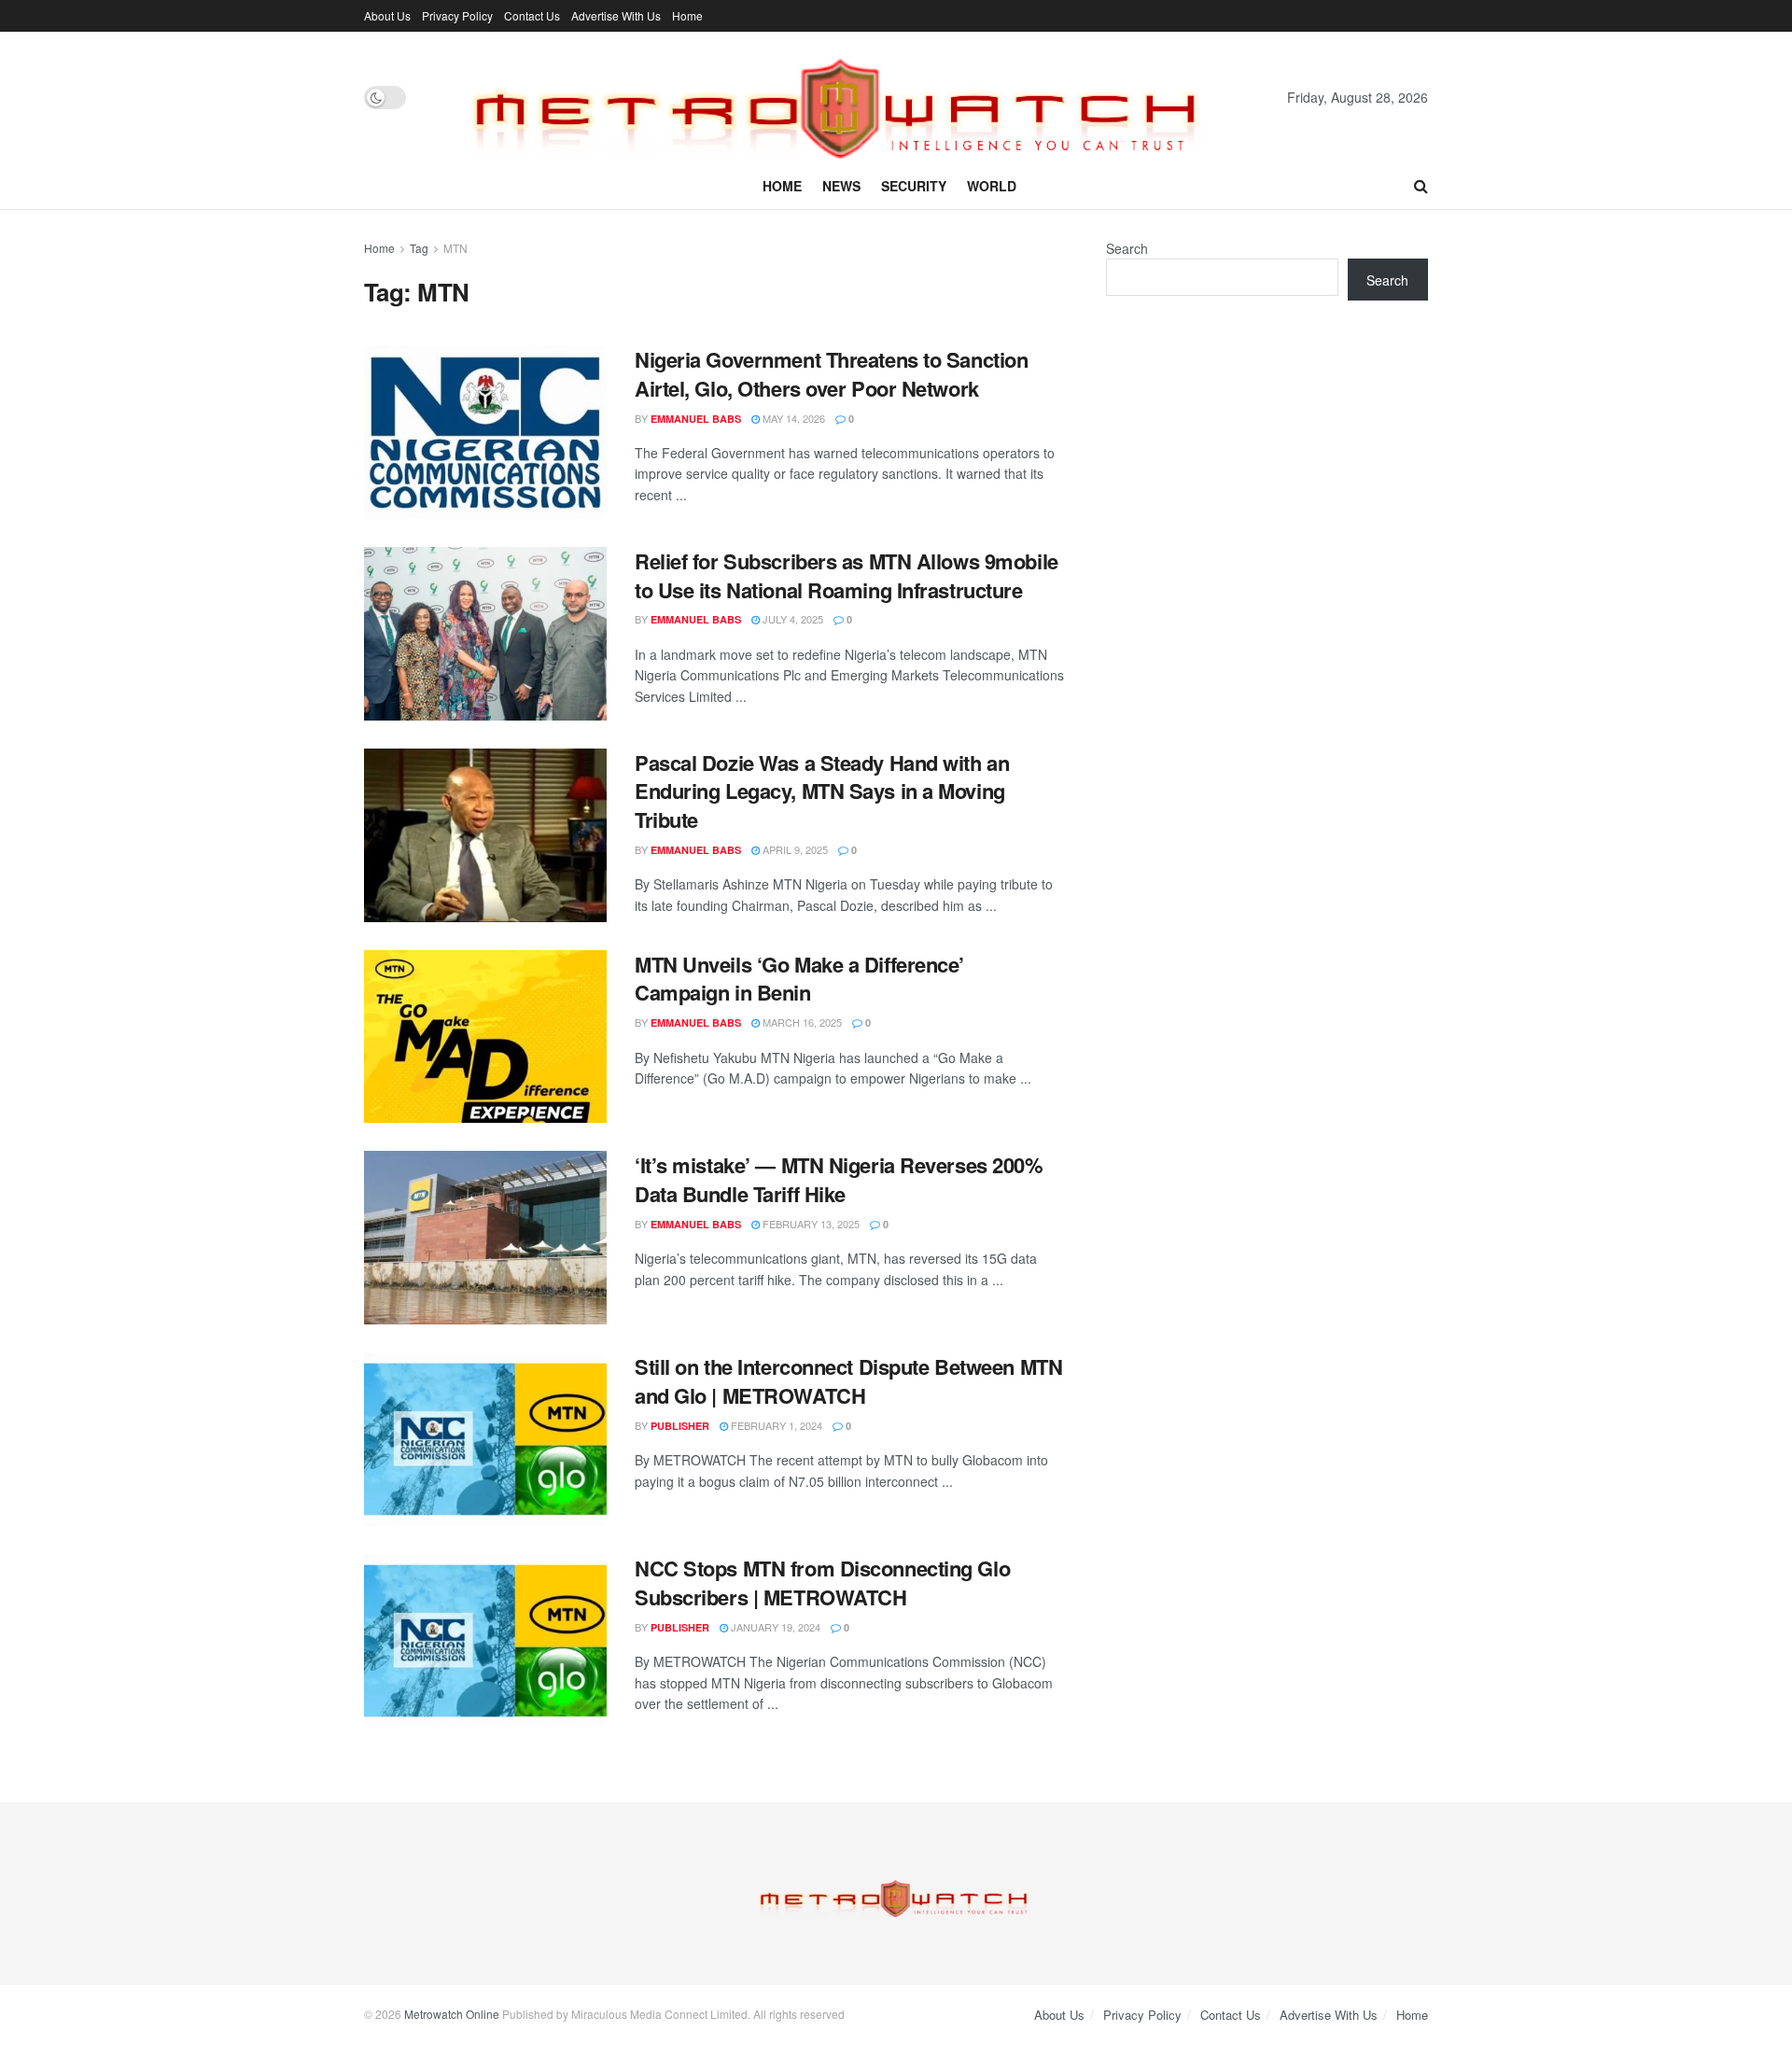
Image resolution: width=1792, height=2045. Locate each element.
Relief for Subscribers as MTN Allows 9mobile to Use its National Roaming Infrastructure (847, 575)
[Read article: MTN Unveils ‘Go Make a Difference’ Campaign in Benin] (485, 1037)
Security (914, 186)
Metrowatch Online (452, 2014)
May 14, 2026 (792, 418)
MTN (455, 248)
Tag (419, 248)
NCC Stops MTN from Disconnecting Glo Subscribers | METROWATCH (822, 1583)
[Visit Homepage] (847, 97)
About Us (387, 15)
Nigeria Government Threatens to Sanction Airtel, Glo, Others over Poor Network (831, 374)
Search (1127, 248)
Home (687, 15)
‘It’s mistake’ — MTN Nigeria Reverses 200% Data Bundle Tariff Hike (839, 1179)
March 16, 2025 (801, 1022)
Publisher (680, 1426)
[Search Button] (1421, 186)
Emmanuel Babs (696, 419)
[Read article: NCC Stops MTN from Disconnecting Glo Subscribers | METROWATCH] (485, 1641)
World (992, 186)
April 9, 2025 (794, 849)
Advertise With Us (616, 15)
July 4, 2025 (791, 619)
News (841, 186)
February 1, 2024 (775, 1425)
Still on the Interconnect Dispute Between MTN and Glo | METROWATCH (848, 1381)
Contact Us (532, 15)
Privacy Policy (457, 15)
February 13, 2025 (810, 1224)
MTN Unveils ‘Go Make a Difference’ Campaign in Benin (799, 979)
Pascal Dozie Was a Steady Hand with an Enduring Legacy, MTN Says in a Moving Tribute (822, 791)
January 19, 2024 (774, 1627)
